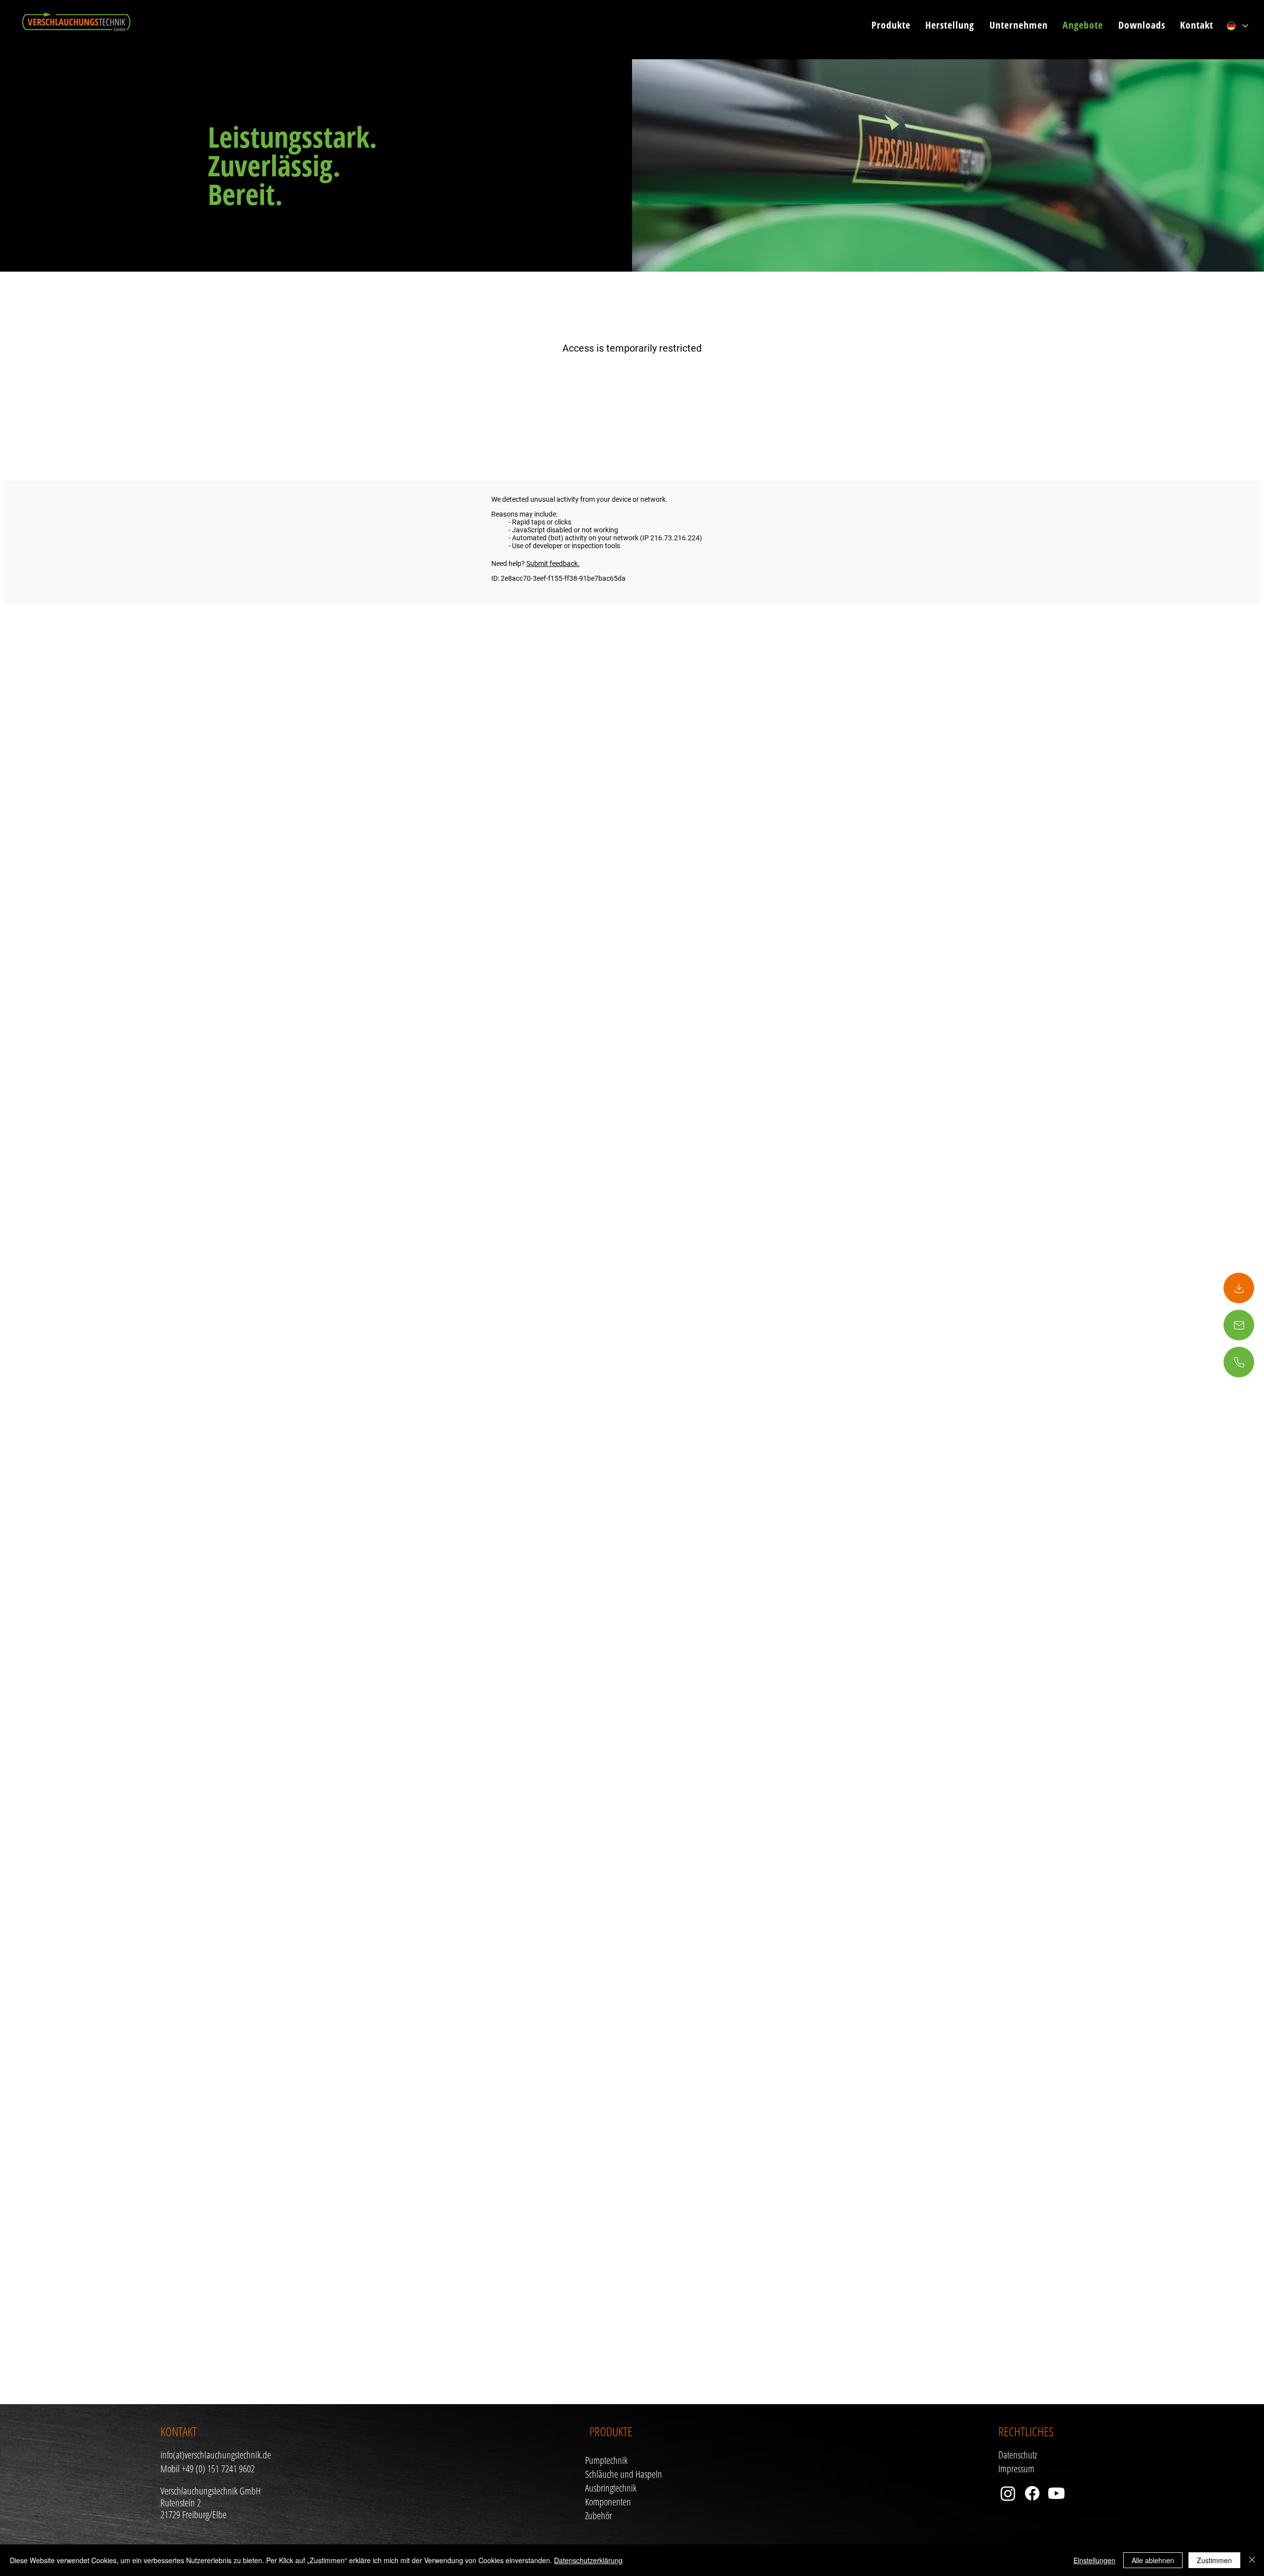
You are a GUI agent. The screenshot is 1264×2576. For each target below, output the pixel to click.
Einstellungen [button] (1094, 2560)
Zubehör (598, 2516)
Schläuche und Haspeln (624, 2474)
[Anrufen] (1239, 1288)
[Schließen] (1252, 2560)
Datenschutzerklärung (588, 2560)
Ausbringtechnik (611, 2488)
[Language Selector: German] (1237, 26)
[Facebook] (1032, 2493)
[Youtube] (1056, 2493)
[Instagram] (1008, 2493)
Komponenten (608, 2502)
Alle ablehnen (1153, 2560)
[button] (885, 25)
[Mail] (1239, 1325)
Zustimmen (1214, 2560)
